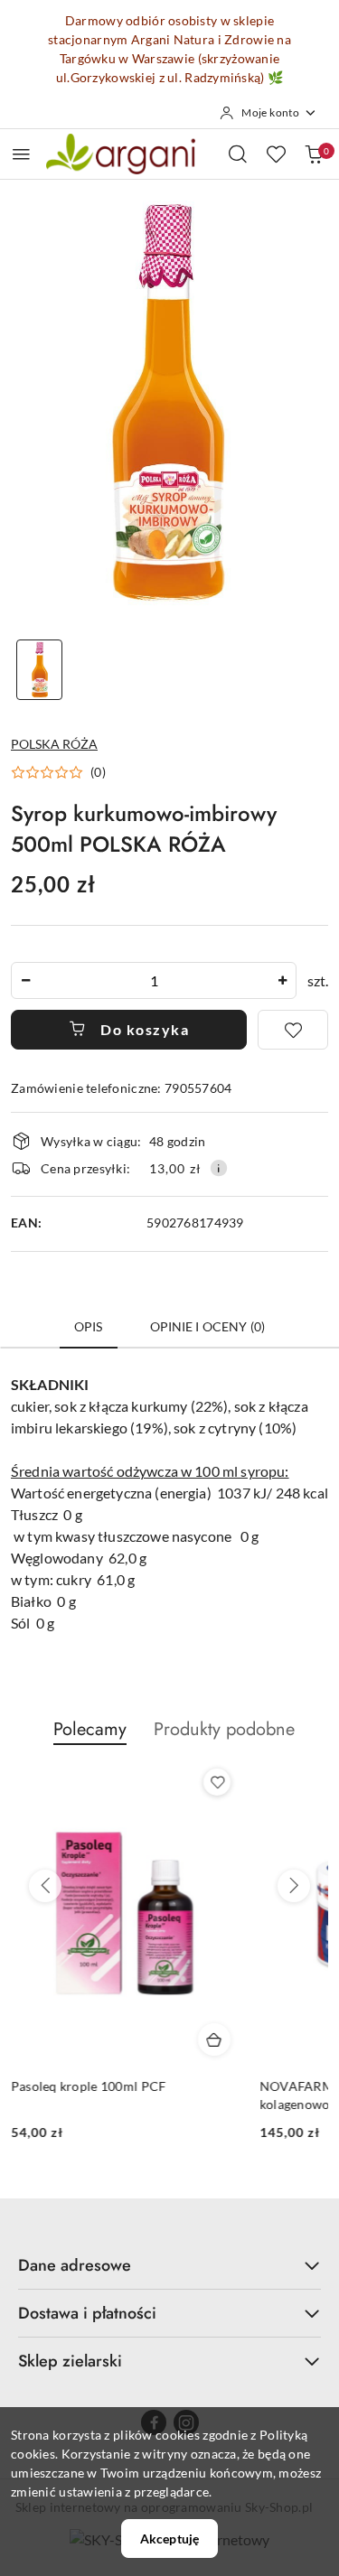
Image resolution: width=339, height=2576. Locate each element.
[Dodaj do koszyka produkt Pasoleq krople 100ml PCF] (214, 2039)
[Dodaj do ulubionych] (293, 1030)
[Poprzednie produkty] (45, 1886)
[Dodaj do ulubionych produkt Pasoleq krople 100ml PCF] (217, 1782)
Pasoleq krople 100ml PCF (89, 2086)
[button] (58, 772)
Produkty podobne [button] (224, 1729)
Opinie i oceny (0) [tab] (208, 1326)
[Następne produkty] (294, 1886)
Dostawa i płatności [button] (87, 2313)
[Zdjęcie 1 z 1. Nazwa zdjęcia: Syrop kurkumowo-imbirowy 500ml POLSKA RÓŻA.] (40, 670)
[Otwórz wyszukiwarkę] (238, 154)
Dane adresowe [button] (75, 2265)
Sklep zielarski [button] (70, 2361)
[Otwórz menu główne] (21, 154)
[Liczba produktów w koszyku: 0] (314, 154)
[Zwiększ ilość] (282, 980)
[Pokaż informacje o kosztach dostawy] (219, 1168)
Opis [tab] (89, 1326)
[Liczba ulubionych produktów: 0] (276, 154)
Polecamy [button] (90, 1729)
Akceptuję (169, 2539)
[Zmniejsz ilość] (25, 980)
